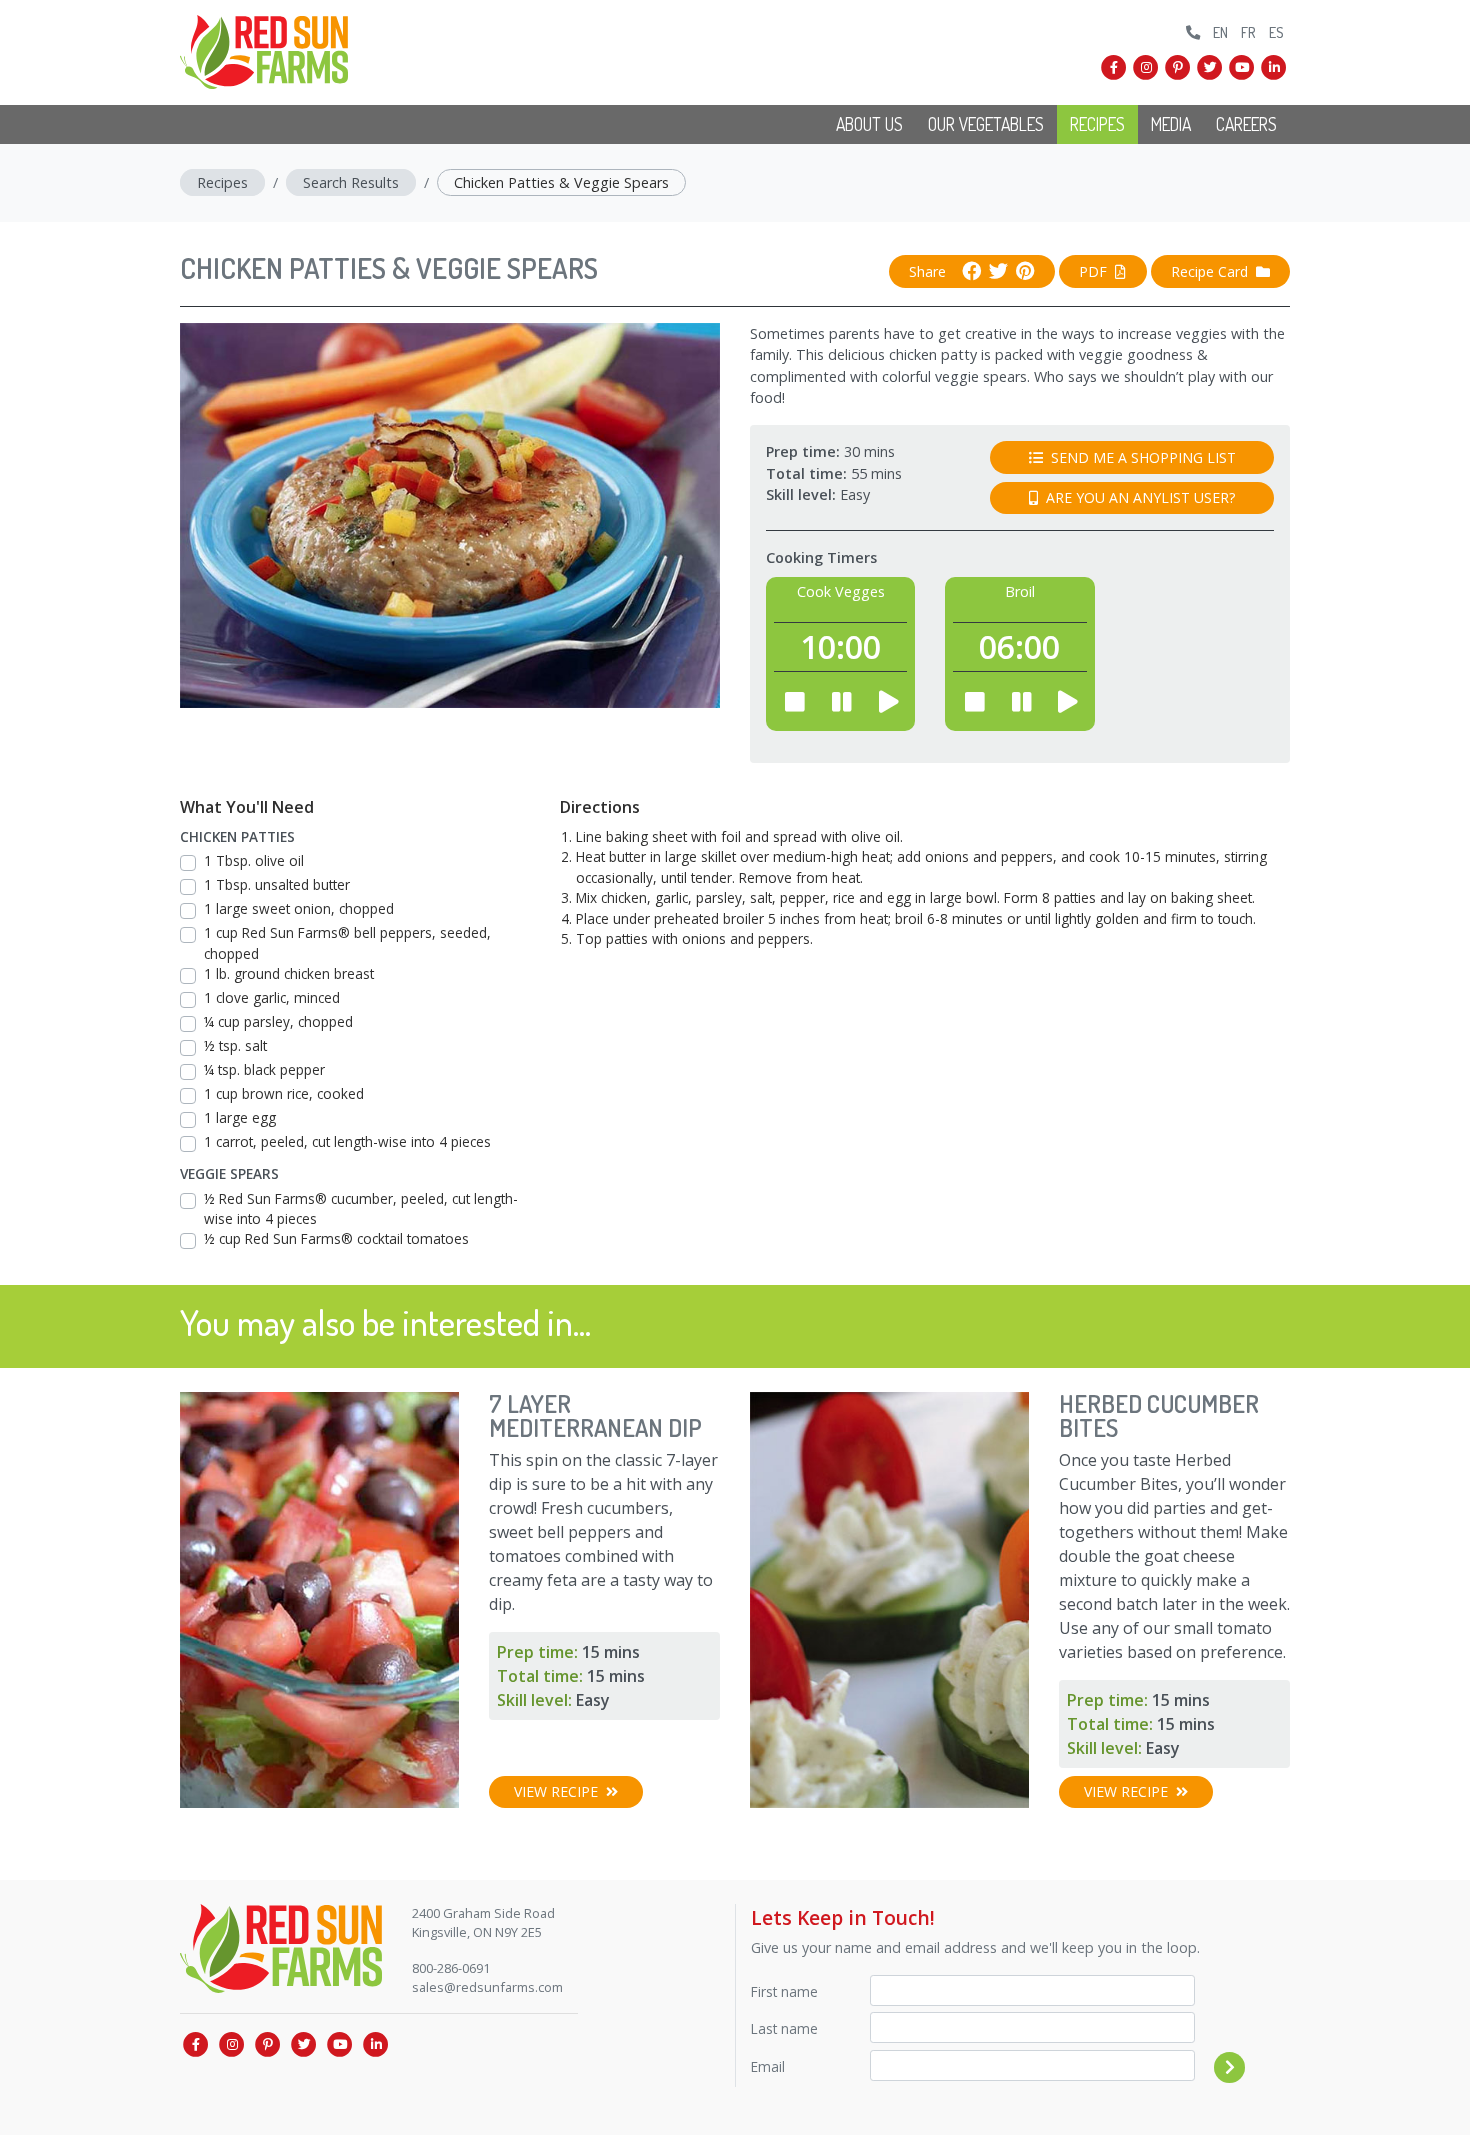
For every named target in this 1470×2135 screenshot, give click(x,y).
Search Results (351, 182)
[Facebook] (1114, 68)
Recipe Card (1209, 271)
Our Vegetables (986, 124)
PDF (1093, 271)
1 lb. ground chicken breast (289, 973)
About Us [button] (869, 124)
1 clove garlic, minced (272, 997)
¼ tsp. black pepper (264, 1069)
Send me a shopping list (1143, 457)
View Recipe (556, 1791)
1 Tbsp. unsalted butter (277, 884)
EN (1220, 32)
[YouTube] (1242, 68)
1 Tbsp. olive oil (254, 860)
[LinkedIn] (1274, 68)
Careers (1246, 124)
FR (1248, 32)
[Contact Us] (1193, 29)
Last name (784, 2028)
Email (768, 2066)
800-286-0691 (451, 1968)
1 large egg (240, 1117)
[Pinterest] (1178, 68)
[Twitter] (1210, 68)
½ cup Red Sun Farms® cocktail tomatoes (336, 1238)
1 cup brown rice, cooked (284, 1093)
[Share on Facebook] (971, 272)
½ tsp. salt (235, 1045)
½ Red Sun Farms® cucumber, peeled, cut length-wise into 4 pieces (361, 1208)
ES (1276, 32)
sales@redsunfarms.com (487, 1987)
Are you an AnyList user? (1140, 497)
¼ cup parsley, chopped (278, 1021)
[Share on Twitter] (994, 272)
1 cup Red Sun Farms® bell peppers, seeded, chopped (347, 942)
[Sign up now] (1230, 2067)
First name (784, 1991)
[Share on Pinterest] (1021, 272)
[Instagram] (1146, 68)
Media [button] (1171, 124)
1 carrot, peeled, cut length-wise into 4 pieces (347, 1141)
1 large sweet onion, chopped (299, 908)
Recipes (1097, 124)
